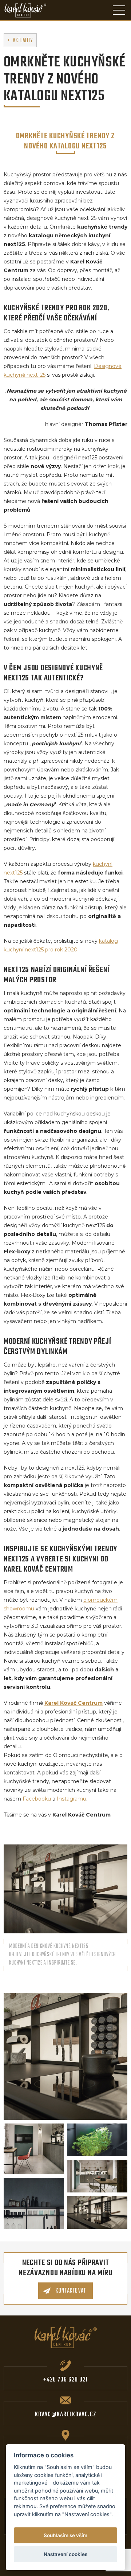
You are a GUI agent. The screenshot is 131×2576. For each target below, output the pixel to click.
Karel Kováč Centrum (74, 1703)
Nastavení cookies (65, 2554)
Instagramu (72, 1799)
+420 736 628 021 (65, 2380)
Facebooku (37, 1799)
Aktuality (23, 41)
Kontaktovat (70, 2291)
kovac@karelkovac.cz (66, 2415)
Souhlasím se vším (65, 2535)
